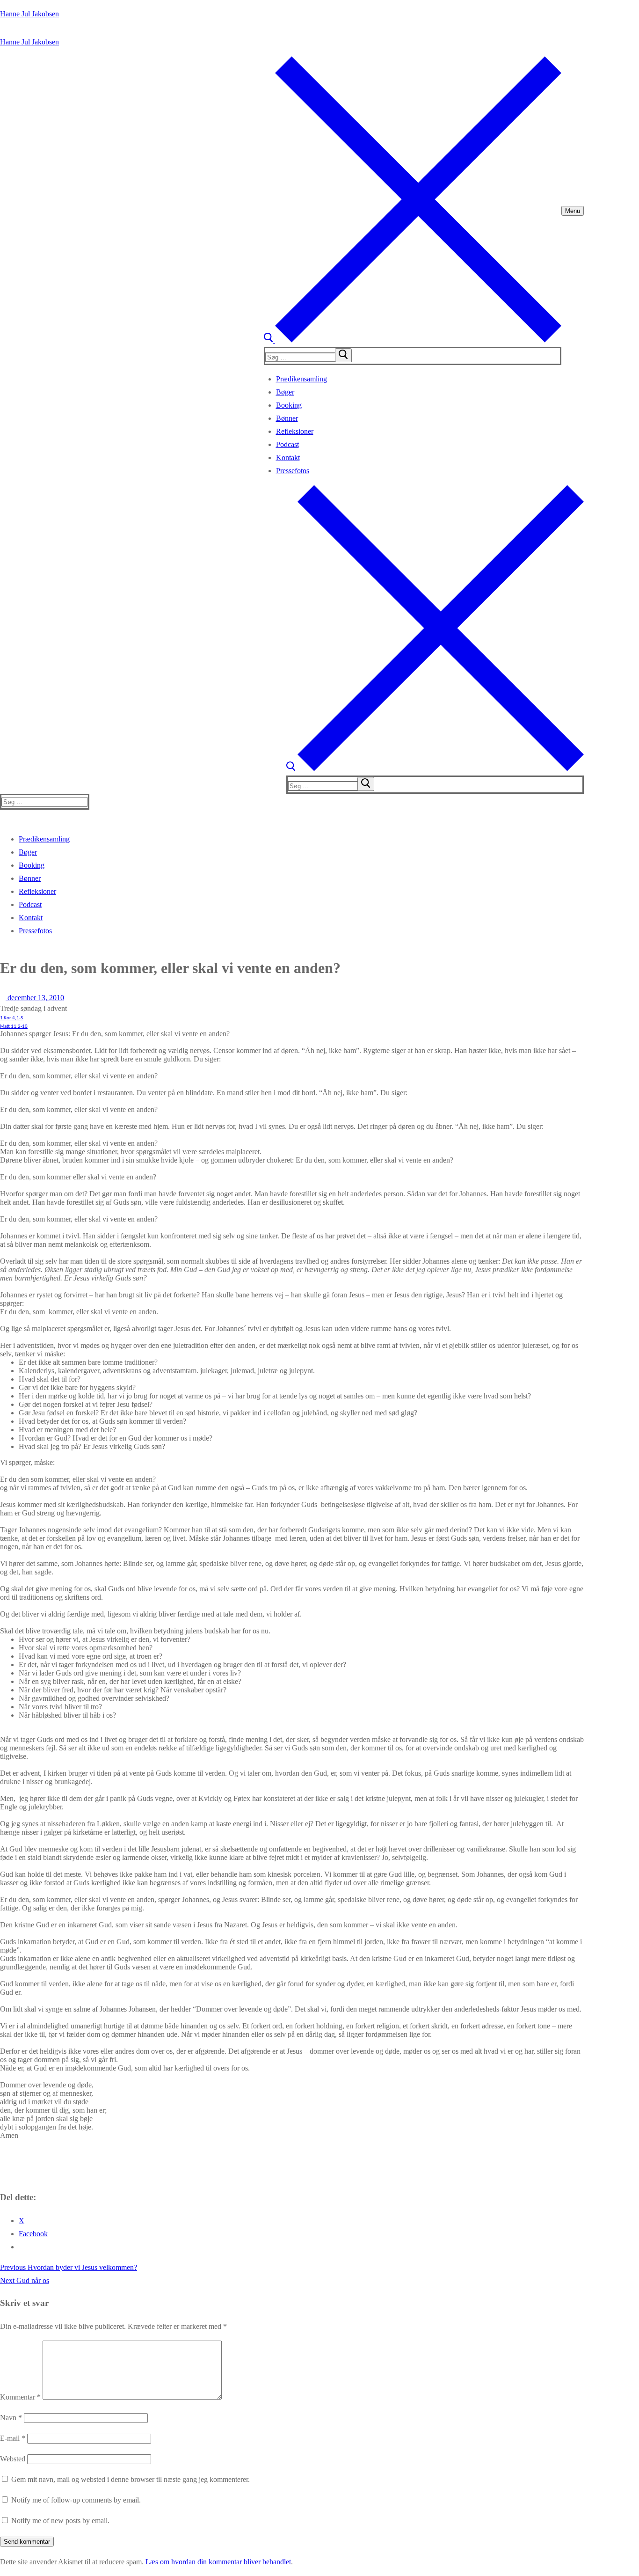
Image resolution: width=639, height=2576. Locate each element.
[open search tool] (413, 340)
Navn (11, 2418)
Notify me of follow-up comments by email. (76, 2500)
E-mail (13, 2438)
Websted (13, 2459)
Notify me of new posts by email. (60, 2521)
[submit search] (343, 355)
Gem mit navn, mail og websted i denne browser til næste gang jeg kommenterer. (131, 2479)
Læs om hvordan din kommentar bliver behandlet (218, 2562)
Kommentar (20, 2397)
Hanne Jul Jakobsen (29, 14)
